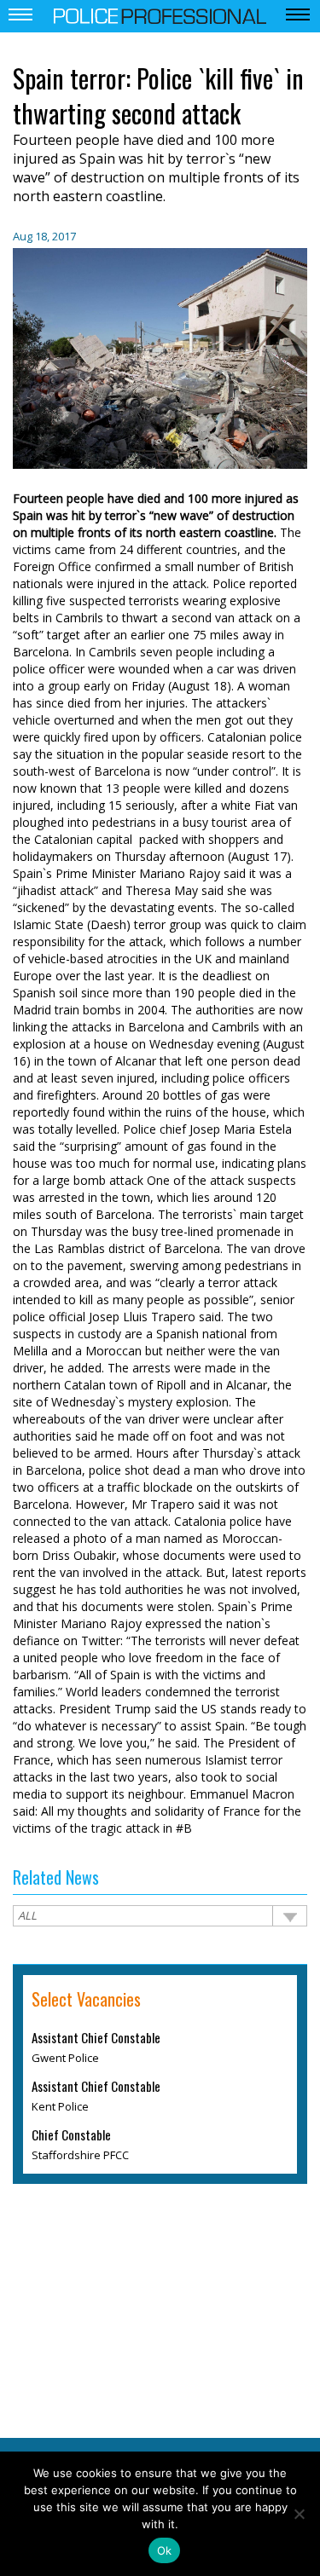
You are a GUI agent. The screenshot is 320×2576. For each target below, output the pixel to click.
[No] (299, 2514)
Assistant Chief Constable (96, 2037)
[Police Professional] (160, 14)
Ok (165, 2550)
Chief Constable (71, 2134)
